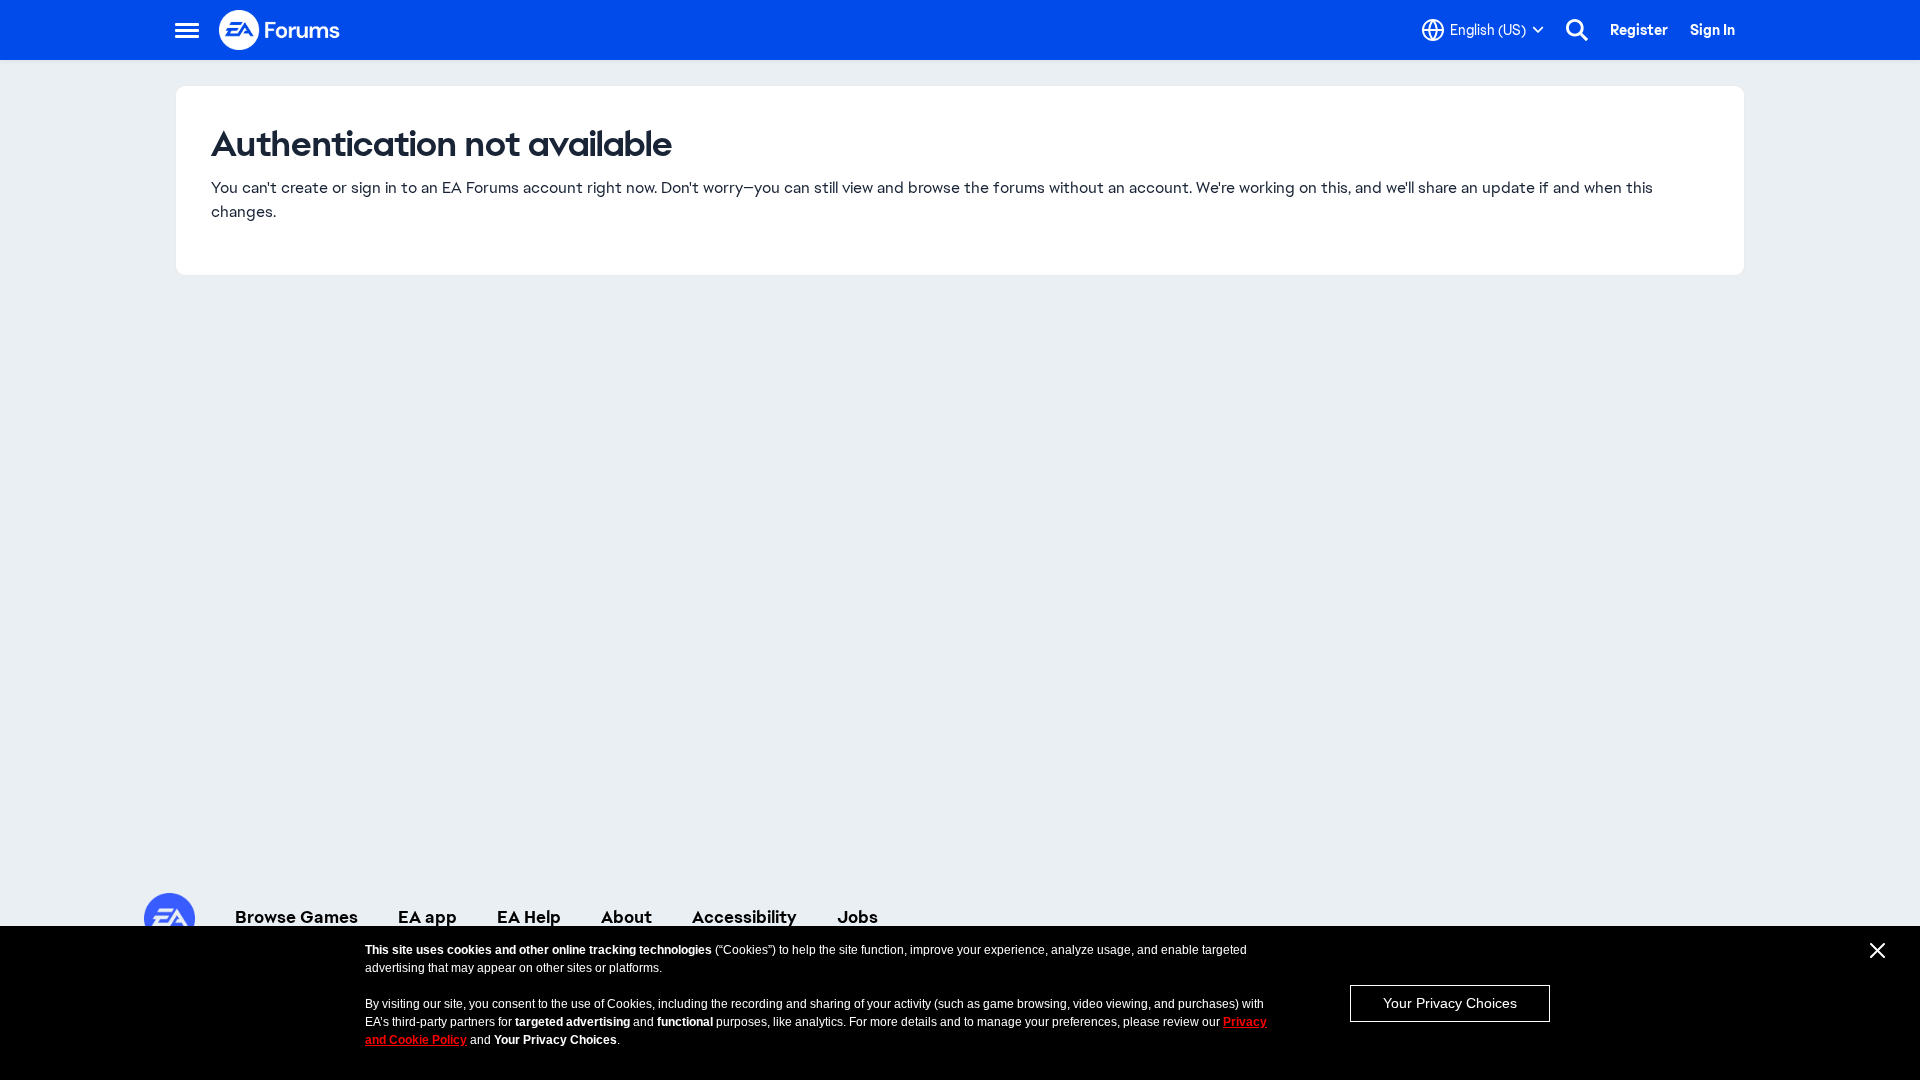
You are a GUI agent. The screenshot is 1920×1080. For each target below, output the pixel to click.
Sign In (1712, 30)
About (626, 917)
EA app (427, 917)
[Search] (1577, 30)
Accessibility (744, 917)
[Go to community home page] (280, 30)
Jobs (857, 917)
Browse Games (296, 917)
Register (1639, 30)
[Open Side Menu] (187, 30)
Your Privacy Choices (1450, 1003)
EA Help (529, 917)
